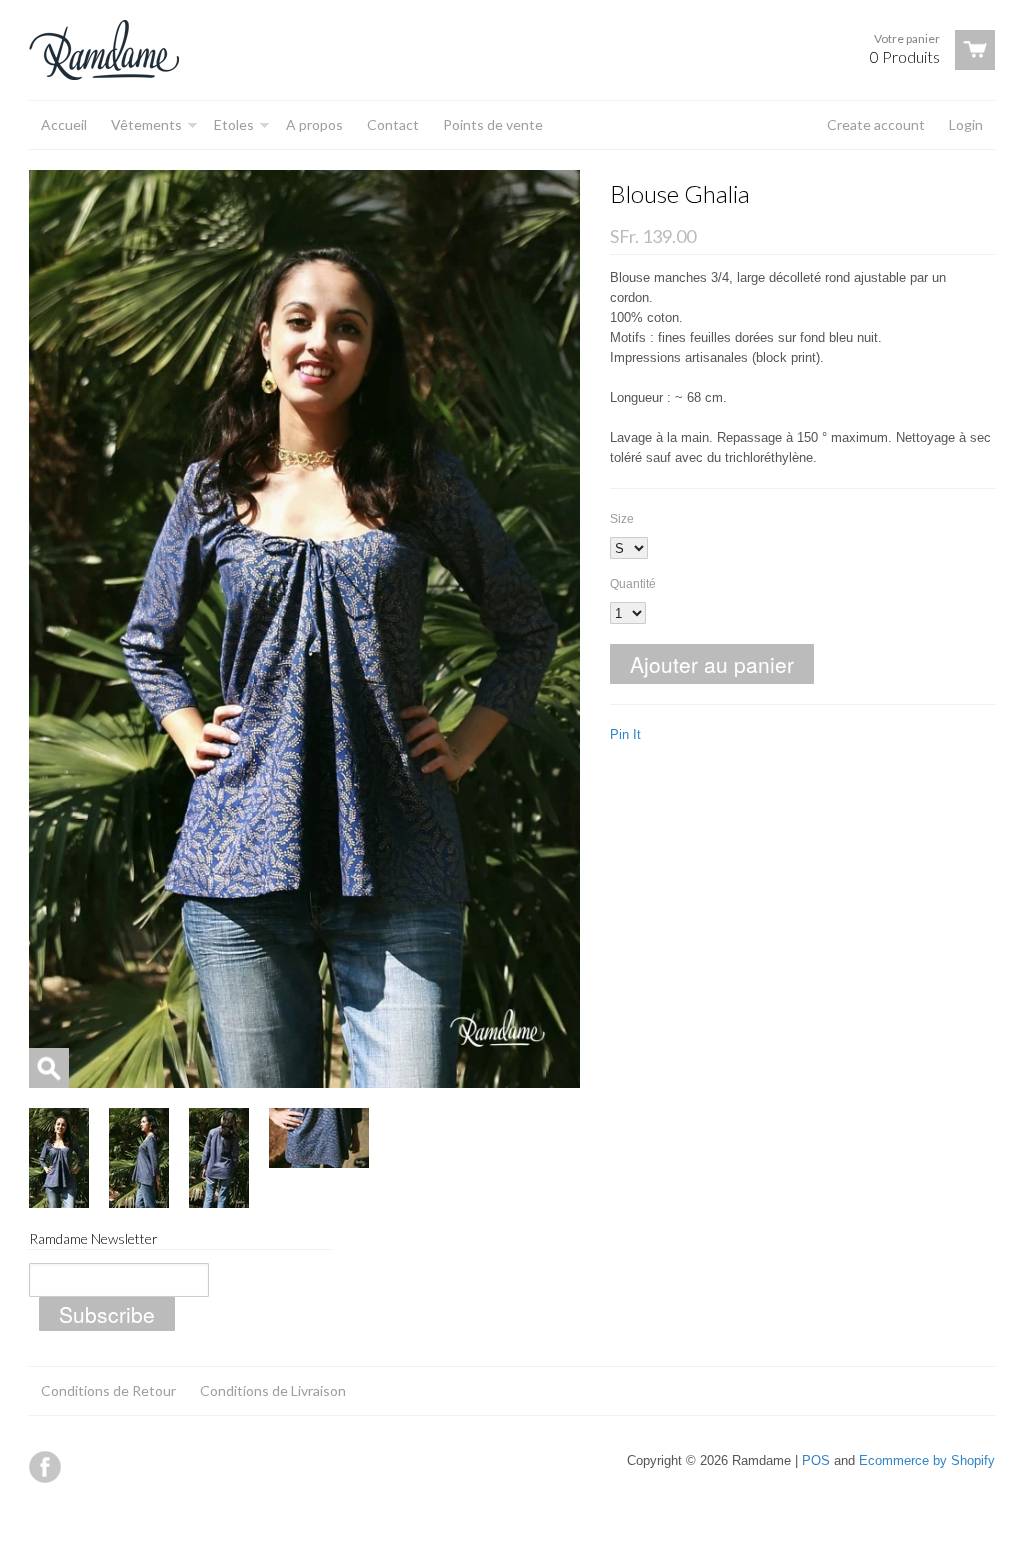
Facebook (45, 1467)
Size (622, 519)
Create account (876, 124)
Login (966, 124)
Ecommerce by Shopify (927, 1460)
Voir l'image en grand (49, 1068)
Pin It (625, 734)
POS (816, 1460)
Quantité (633, 584)
